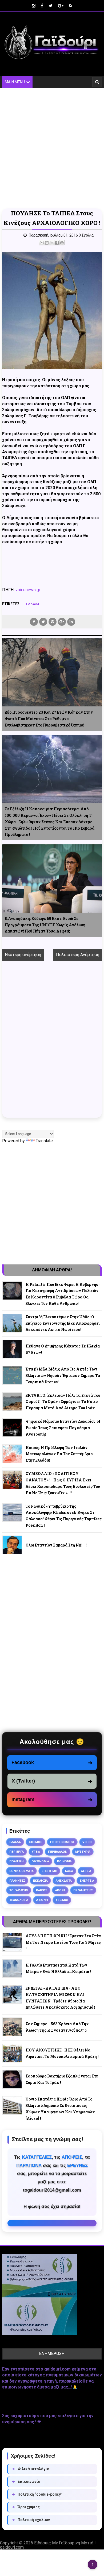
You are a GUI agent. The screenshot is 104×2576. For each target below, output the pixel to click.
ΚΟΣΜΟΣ (35, 1842)
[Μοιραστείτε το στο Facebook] (57, 243)
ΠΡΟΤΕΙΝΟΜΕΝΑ (62, 1842)
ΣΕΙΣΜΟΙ (62, 1900)
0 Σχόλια (86, 235)
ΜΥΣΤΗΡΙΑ (83, 1852)
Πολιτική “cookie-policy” (37, 2494)
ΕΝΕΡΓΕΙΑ (87, 1881)
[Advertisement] (52, 148)
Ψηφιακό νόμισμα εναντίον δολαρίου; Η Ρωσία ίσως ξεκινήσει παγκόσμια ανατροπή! (63, 1428)
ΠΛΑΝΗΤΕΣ (17, 1881)
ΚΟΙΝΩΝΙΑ (64, 1861)
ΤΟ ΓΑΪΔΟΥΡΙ (19, 1890)
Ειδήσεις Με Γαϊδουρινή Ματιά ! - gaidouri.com (49, 2545)
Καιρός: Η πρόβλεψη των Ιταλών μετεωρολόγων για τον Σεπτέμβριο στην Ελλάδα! (59, 1454)
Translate (44, 1141)
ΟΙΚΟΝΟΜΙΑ (40, 1861)
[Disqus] (52, 1043)
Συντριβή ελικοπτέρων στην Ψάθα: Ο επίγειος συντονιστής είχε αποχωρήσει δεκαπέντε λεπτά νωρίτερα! (63, 1323)
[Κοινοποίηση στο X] (52, 243)
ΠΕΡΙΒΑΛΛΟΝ (58, 1852)
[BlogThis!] (47, 243)
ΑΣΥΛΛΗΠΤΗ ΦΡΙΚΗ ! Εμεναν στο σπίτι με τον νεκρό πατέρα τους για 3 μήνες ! (64, 1942)
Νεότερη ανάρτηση (23, 955)
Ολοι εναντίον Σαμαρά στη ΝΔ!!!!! (56, 1545)
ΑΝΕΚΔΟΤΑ (64, 1881)
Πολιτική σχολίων (31, 2520)
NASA (69, 1871)
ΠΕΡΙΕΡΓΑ (17, 1852)
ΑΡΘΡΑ (60, 1890)
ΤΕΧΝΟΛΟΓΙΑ (19, 1900)
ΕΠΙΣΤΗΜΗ (49, 1871)
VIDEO (87, 1842)
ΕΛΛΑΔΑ (33, 604)
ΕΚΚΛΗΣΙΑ (40, 1881)
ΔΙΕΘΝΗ (42, 1900)
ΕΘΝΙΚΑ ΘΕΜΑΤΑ (21, 1871)
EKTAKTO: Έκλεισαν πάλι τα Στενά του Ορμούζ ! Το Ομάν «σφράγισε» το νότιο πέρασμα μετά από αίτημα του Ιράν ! (63, 1402)
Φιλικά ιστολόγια (31, 2469)
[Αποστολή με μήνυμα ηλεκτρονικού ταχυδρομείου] (42, 243)
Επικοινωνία (26, 2481)
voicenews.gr (28, 590)
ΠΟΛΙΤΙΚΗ (16, 1861)
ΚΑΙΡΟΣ (42, 1890)
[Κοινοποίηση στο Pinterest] (62, 243)
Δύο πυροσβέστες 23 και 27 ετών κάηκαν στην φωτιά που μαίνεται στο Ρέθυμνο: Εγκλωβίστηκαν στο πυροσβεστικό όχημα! (49, 719)
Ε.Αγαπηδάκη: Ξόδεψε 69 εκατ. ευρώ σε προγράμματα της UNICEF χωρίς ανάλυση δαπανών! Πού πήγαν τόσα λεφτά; (45, 925)
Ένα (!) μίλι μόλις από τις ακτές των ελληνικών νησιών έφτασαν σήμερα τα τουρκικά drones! (63, 1375)
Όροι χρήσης (26, 2507)
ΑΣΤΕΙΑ (86, 1871)
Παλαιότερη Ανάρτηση (78, 955)
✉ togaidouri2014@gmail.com (52, 2223)
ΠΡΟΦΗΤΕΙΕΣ (83, 1890)
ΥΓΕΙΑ (36, 1852)
